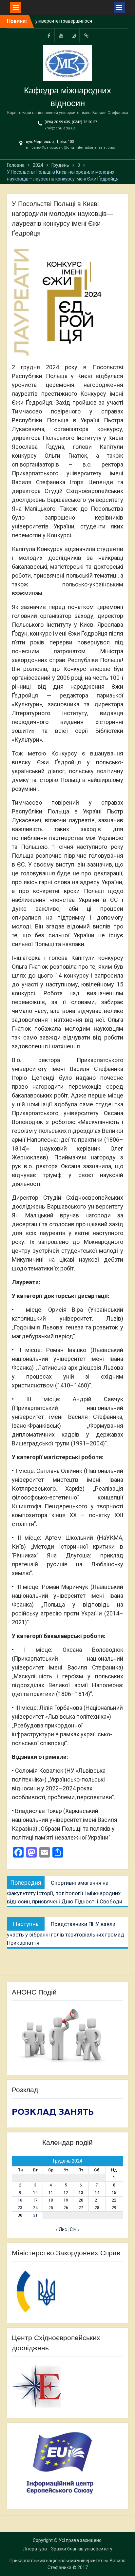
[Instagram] (74, 35)
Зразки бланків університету (82, 2549)
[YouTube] (61, 35)
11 (51, 2193)
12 (66, 2193)
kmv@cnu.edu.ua (60, 128)
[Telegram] (86, 35)
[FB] (49, 35)
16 (20, 2200)
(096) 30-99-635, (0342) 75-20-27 (71, 122)
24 (35, 2208)
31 (35, 2215)
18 (51, 2200)
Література (35, 2549)
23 (20, 2208)
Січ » (75, 2229)
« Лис (61, 2229)
